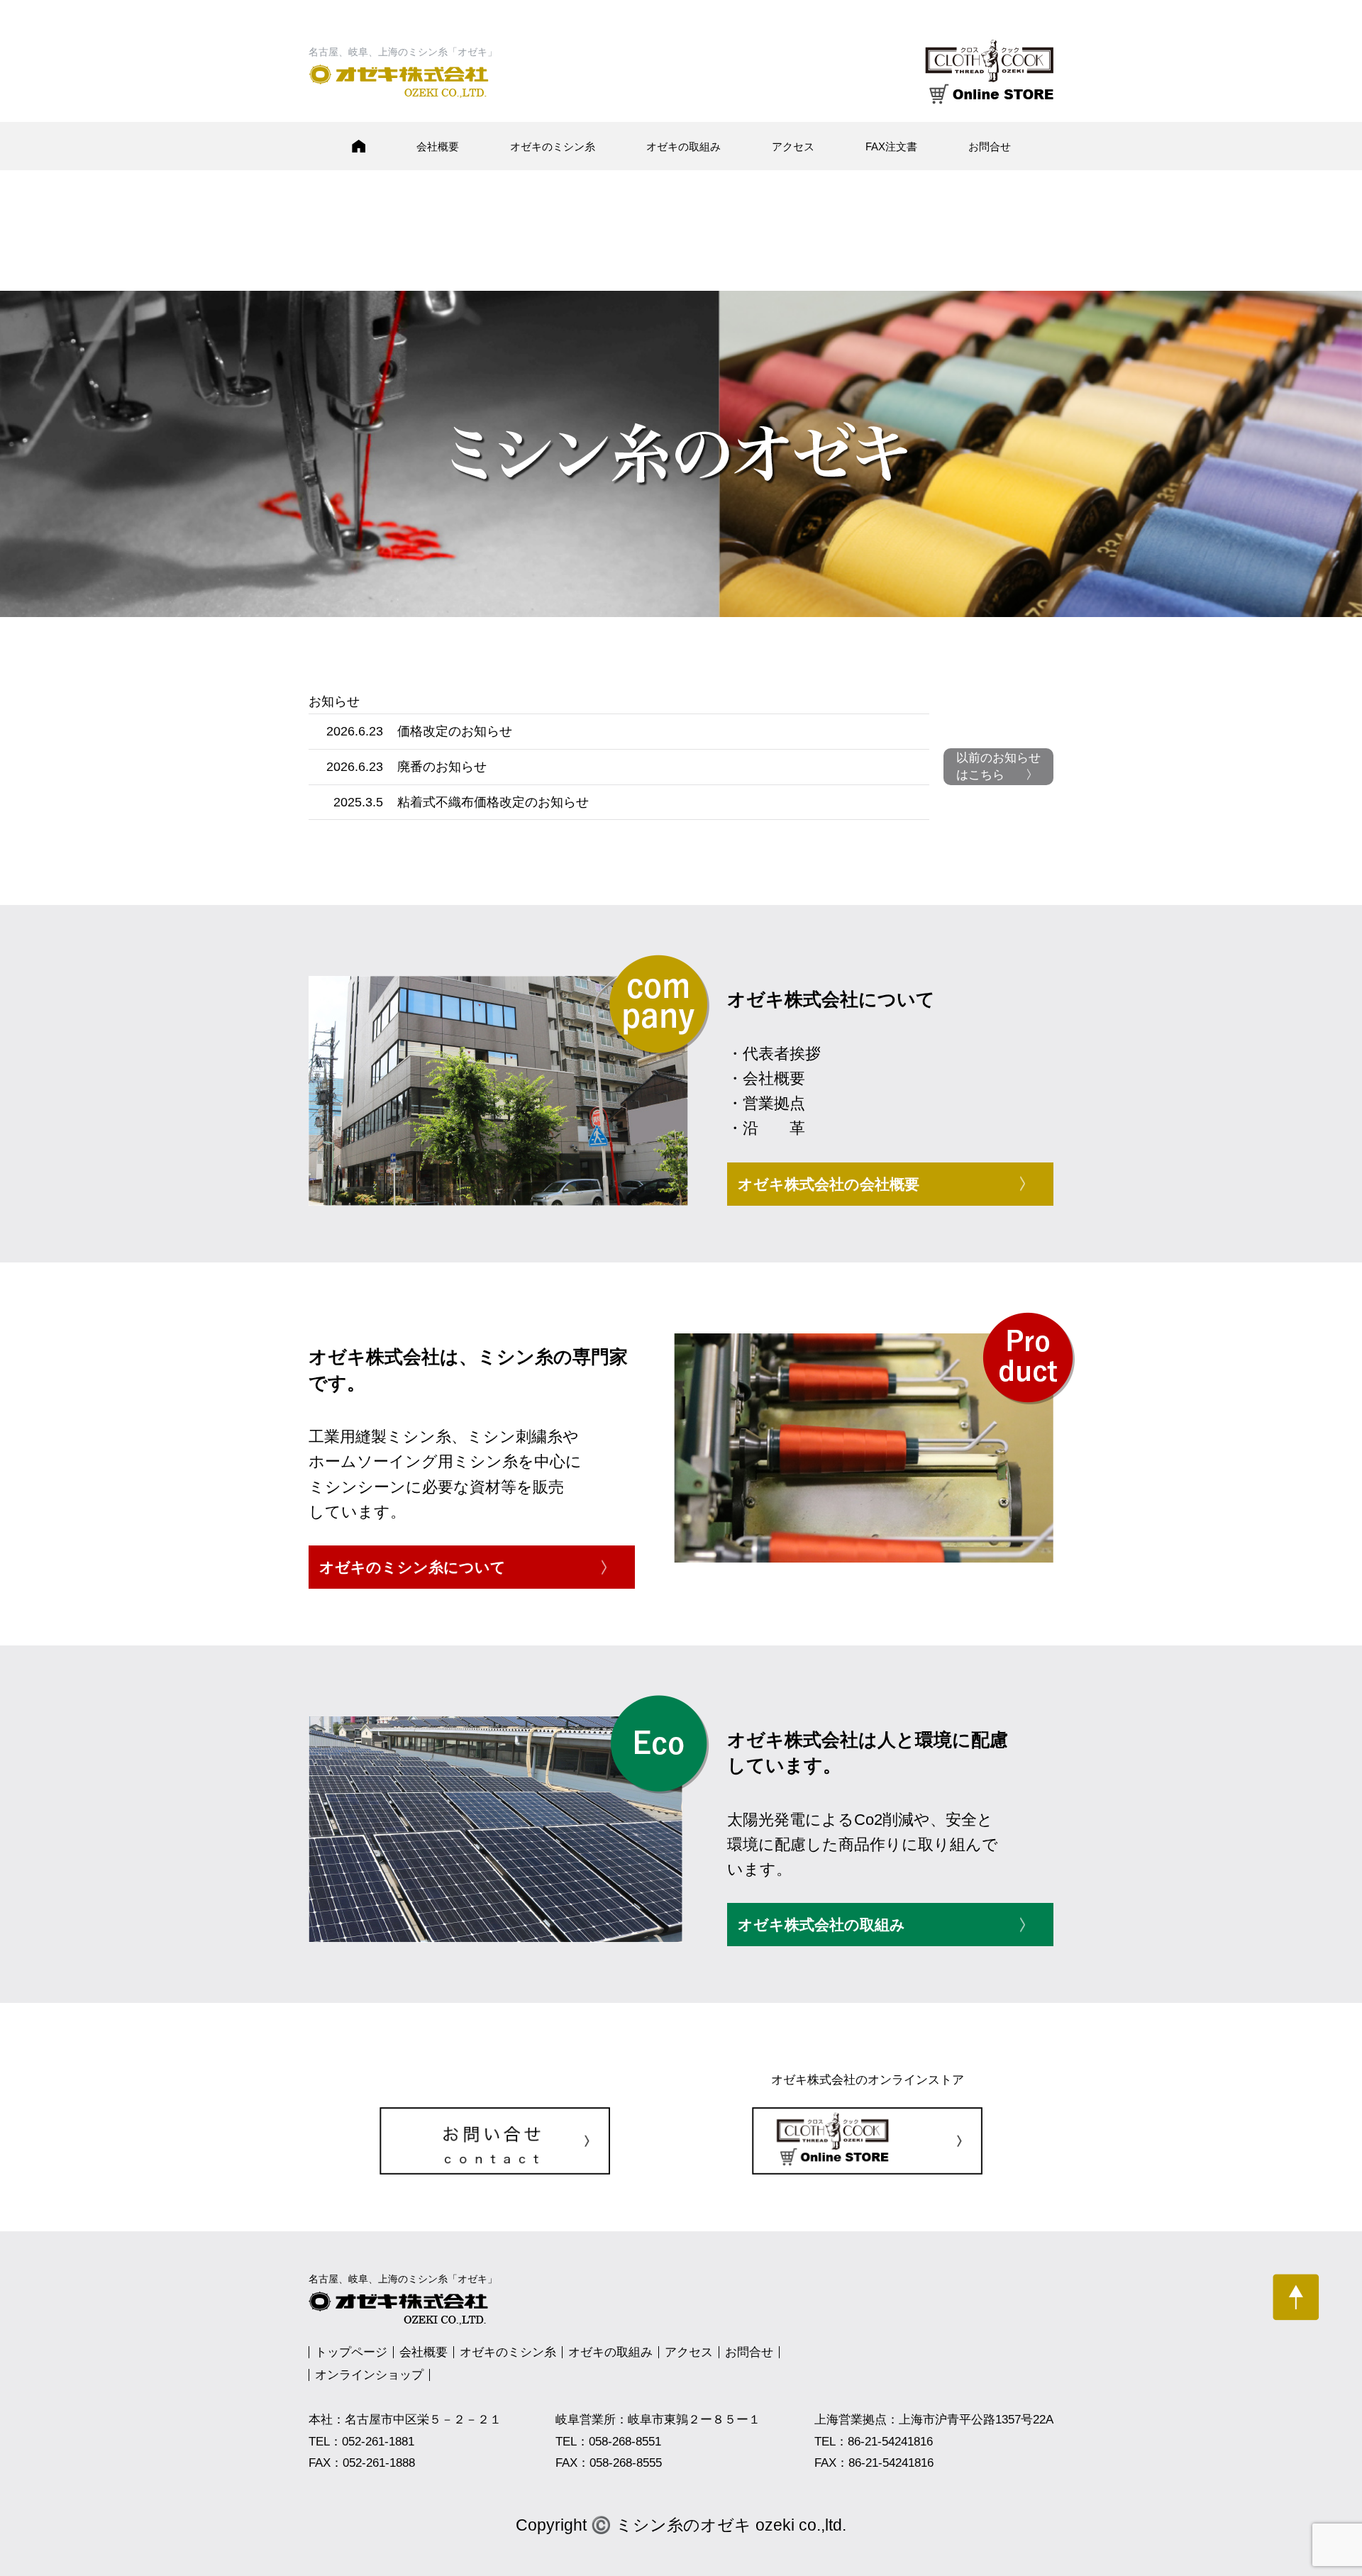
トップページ (351, 2352)
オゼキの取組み (683, 146)
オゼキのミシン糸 (553, 146)
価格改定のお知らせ (455, 731)
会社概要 (438, 146)
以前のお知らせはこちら (998, 766)
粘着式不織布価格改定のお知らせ (493, 802)
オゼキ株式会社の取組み (821, 1925)
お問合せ (990, 146)
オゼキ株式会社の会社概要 (829, 1184)
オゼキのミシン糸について (413, 1567)
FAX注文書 (891, 146)
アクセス (793, 146)
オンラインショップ (369, 2375)
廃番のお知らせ (442, 767)
